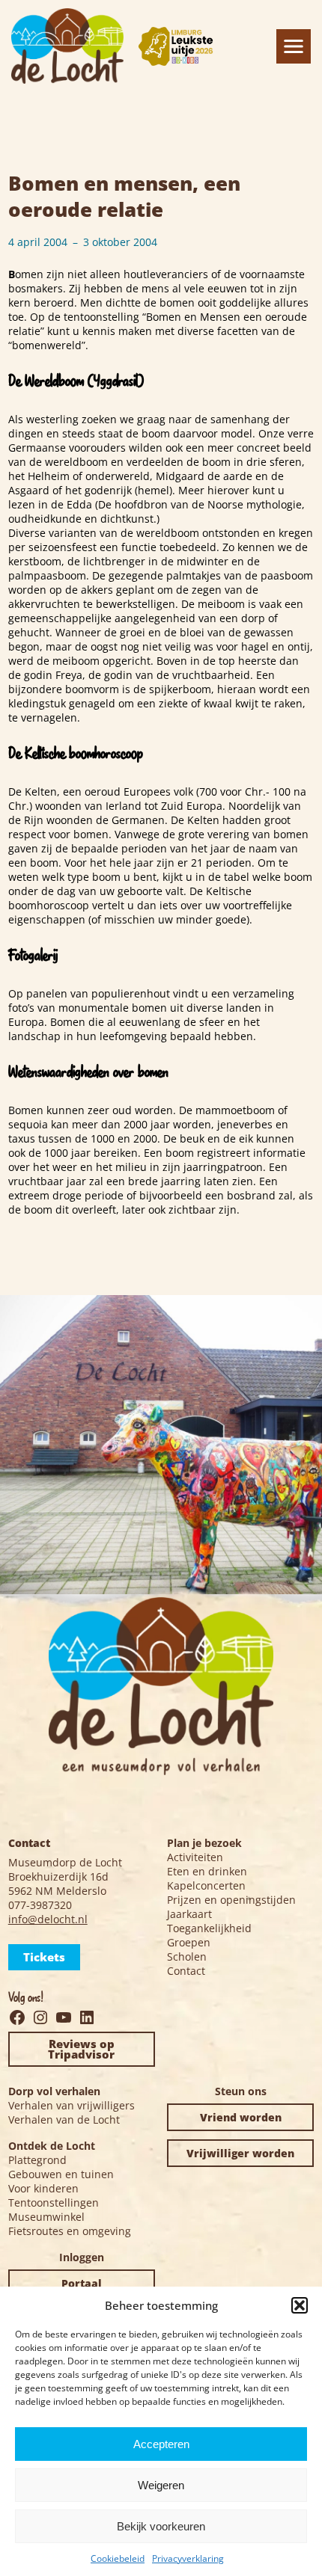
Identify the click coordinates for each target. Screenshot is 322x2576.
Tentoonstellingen (54, 2202)
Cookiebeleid (118, 2558)
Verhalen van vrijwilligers (72, 2105)
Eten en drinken (207, 1871)
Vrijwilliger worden (240, 2153)
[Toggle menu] (294, 46)
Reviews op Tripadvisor (81, 2049)
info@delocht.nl (48, 1919)
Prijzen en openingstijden (231, 1900)
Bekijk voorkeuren (161, 2526)
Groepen (189, 1942)
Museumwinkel (46, 2217)
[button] (300, 2305)
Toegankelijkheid (209, 1928)
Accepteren (161, 2444)
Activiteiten (195, 1857)
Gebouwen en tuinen (61, 2174)
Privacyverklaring (188, 2558)
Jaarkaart (189, 1914)
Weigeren (161, 2485)
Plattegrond (37, 2160)
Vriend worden (241, 2117)
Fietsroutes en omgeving (70, 2231)
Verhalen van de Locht (64, 2119)
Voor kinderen (43, 2188)
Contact (186, 1971)
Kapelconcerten (206, 1885)
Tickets (44, 1957)
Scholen (187, 1956)
